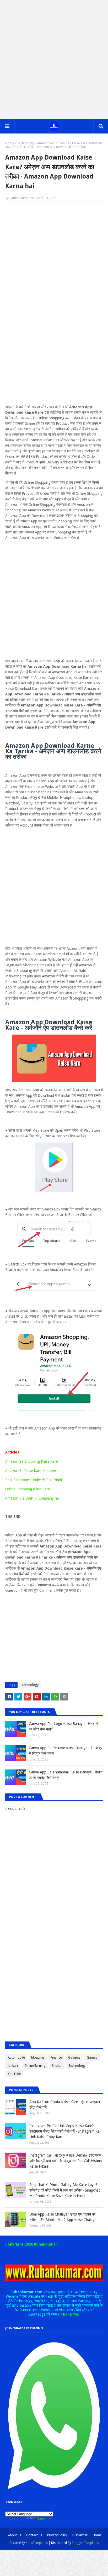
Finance (56, 2058)
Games (92, 2058)
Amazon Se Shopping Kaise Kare (31, 1461)
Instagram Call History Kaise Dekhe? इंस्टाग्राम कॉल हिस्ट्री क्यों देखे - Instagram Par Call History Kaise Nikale (66, 2161)
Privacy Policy (57, 2535)
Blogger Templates (85, 2543)
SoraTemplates (37, 2543)
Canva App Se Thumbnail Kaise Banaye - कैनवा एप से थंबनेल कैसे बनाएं (66, 1775)
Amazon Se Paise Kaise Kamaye (31, 1471)
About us (15, 2535)
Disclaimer (80, 2535)
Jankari (13, 2066)
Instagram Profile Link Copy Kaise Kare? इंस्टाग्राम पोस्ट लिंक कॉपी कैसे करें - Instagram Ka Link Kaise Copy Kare (64, 2131)
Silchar (57, 2066)
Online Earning (35, 2066)
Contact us (34, 2535)
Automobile (16, 2058)
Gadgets (74, 2058)
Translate (43, 2519)
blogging (38, 2058)
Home (10, 143)
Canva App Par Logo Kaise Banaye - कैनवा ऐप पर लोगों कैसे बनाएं (64, 1726)
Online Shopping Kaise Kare (28, 1489)
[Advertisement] (54, 60)
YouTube (14, 2074)
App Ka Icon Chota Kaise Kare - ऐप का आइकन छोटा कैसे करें (65, 2105)
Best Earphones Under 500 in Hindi (34, 1480)
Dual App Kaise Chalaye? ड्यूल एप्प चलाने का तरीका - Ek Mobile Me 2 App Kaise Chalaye (63, 2217)
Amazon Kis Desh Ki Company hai (32, 1498)
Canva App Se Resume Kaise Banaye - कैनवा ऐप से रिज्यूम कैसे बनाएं (66, 1751)
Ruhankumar (21, 198)
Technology (26, 143)
